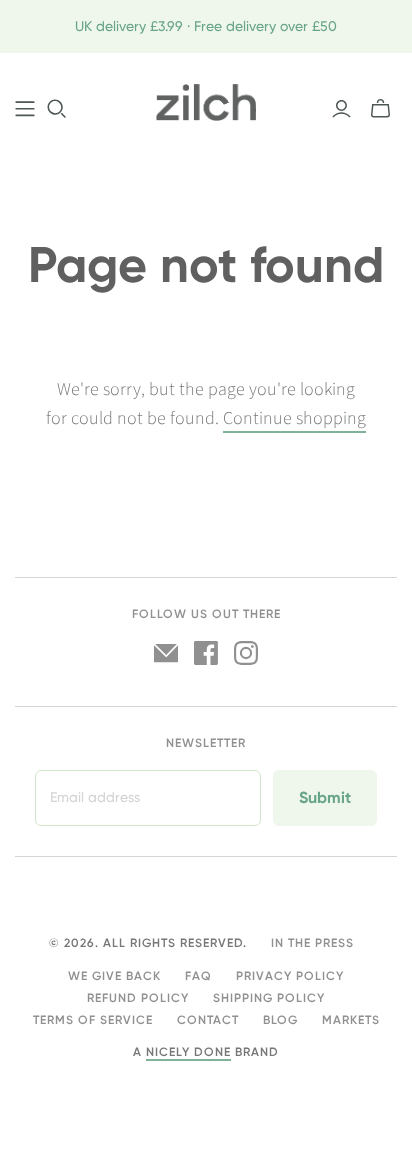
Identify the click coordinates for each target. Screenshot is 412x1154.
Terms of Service (93, 1020)
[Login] (341, 109)
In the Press (312, 943)
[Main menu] (25, 109)
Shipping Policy (269, 998)
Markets (351, 1020)
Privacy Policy (290, 976)
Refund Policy (138, 998)
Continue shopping (294, 418)
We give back (114, 976)
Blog (280, 1020)
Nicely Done (188, 1052)
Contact (208, 1020)
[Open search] (57, 109)
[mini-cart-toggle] (380, 109)
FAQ (198, 976)
